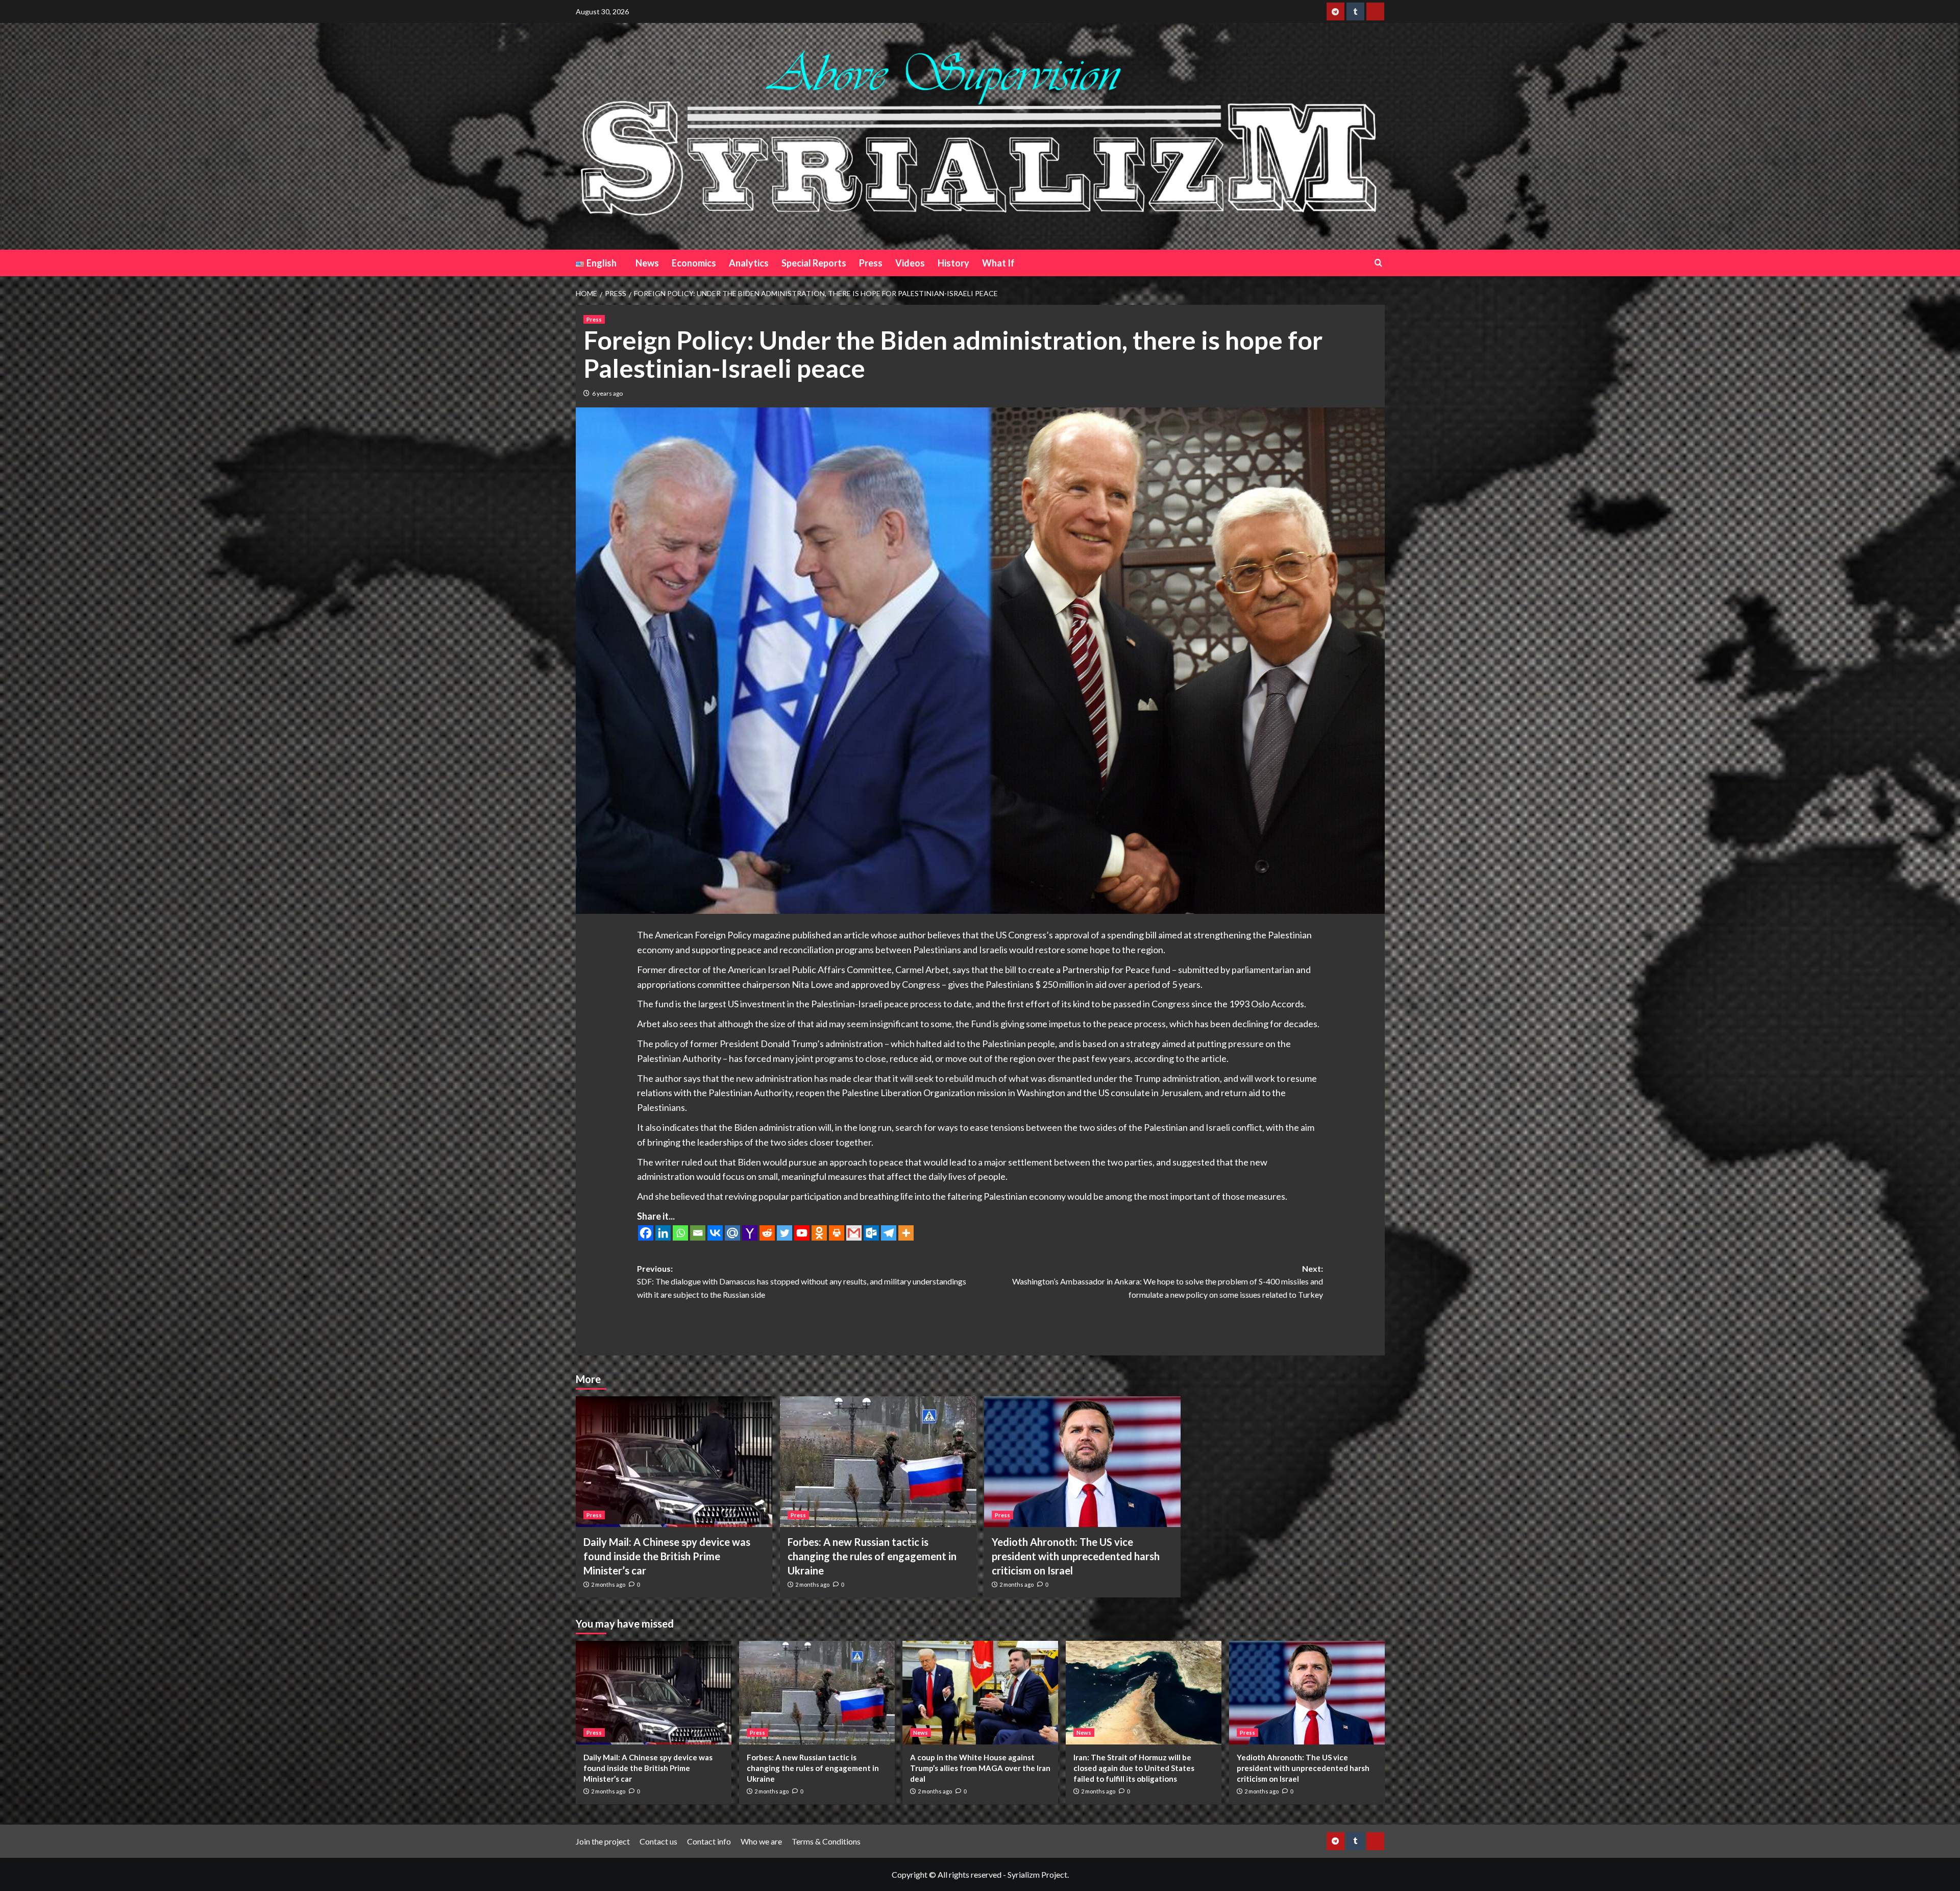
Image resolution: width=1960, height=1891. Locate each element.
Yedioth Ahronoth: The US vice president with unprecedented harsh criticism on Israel (1076, 1556)
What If (998, 263)
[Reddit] (767, 1233)
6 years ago (607, 393)
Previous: (802, 1281)
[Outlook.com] (871, 1233)
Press (871, 263)
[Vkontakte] (715, 1233)
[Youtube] (802, 1233)
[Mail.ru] (732, 1233)
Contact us (658, 1841)
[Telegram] (889, 1233)
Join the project (603, 1841)
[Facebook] (646, 1233)
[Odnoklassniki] (819, 1233)
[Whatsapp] (680, 1233)
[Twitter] (785, 1233)
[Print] (837, 1233)
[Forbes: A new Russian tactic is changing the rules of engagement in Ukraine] (878, 1462)
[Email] (698, 1233)
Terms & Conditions (826, 1841)
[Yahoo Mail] (750, 1233)
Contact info (709, 1841)
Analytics (749, 263)
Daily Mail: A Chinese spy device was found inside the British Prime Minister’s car (667, 1556)
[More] (906, 1233)
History (953, 263)
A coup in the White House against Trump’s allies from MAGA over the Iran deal (980, 1768)
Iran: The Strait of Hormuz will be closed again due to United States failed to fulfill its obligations (1134, 1768)
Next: (1168, 1281)
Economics (694, 263)
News (647, 263)
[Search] (1378, 263)
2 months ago (608, 1584)
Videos (910, 263)
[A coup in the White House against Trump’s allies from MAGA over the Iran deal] (980, 1693)
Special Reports (814, 263)
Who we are (761, 1841)
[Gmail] (854, 1233)
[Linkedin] (663, 1233)
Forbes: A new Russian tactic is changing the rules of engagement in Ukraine (872, 1556)
